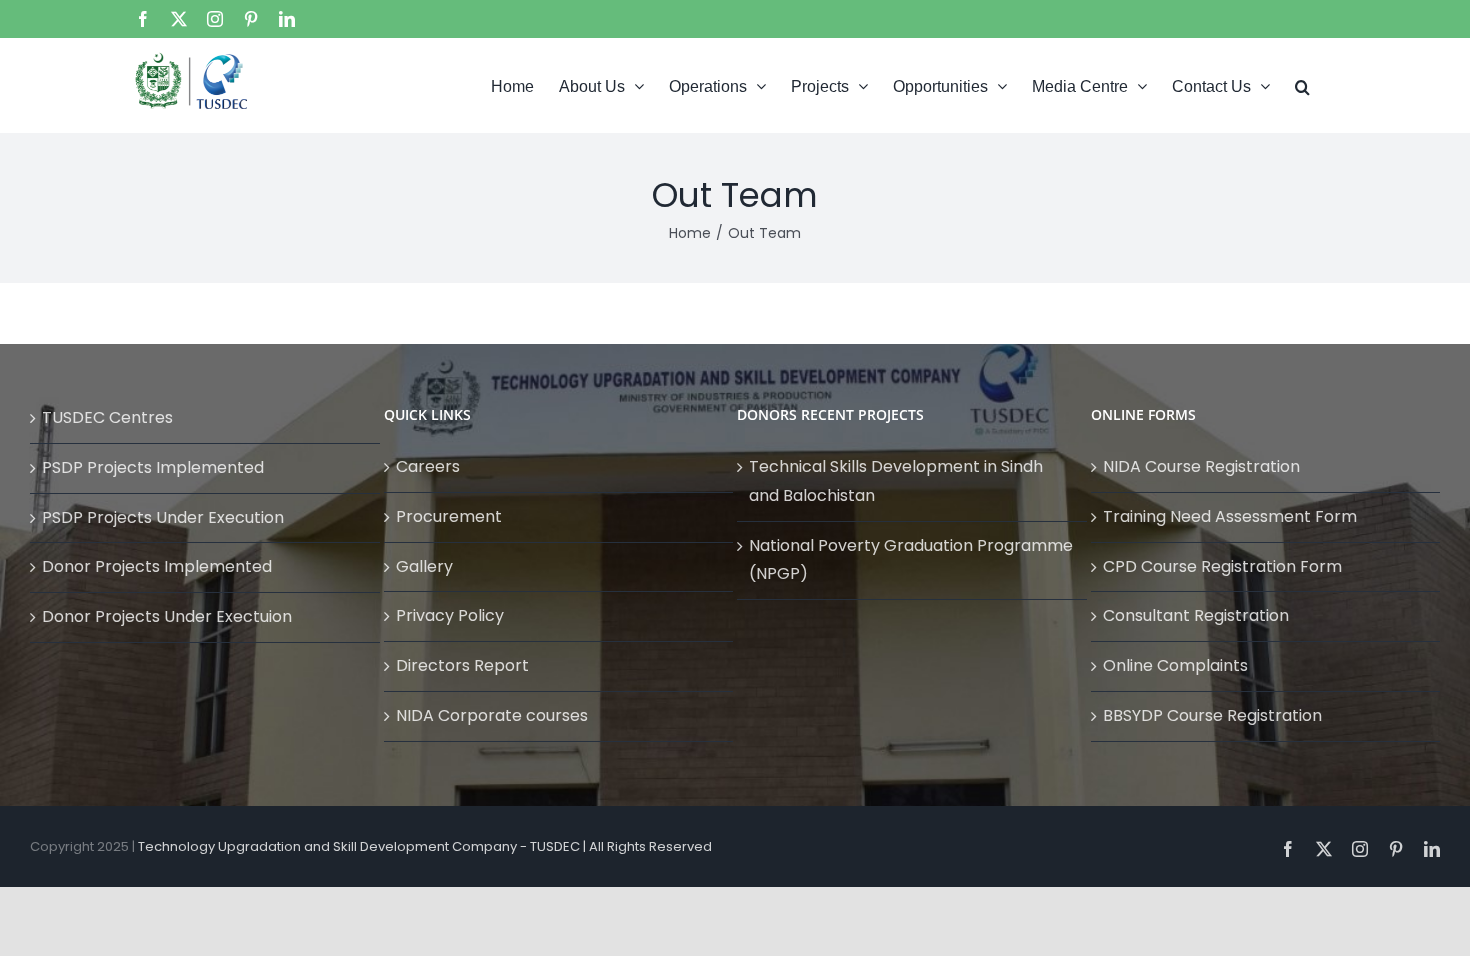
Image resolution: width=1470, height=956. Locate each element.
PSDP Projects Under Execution (163, 517)
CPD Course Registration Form (1222, 566)
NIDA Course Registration (1201, 466)
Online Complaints (1175, 665)
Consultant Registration (1196, 615)
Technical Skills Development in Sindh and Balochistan (896, 481)
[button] (1302, 85)
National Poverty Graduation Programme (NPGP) (911, 560)
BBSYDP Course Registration (1212, 715)
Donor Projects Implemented (157, 566)
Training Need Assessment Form (1230, 516)
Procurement (449, 516)
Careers (428, 466)
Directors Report (462, 665)
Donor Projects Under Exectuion (167, 616)
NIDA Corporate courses (492, 715)
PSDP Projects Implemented (153, 467)
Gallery (424, 566)
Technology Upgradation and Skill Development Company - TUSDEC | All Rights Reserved (425, 846)
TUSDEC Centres (107, 417)
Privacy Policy (450, 615)
